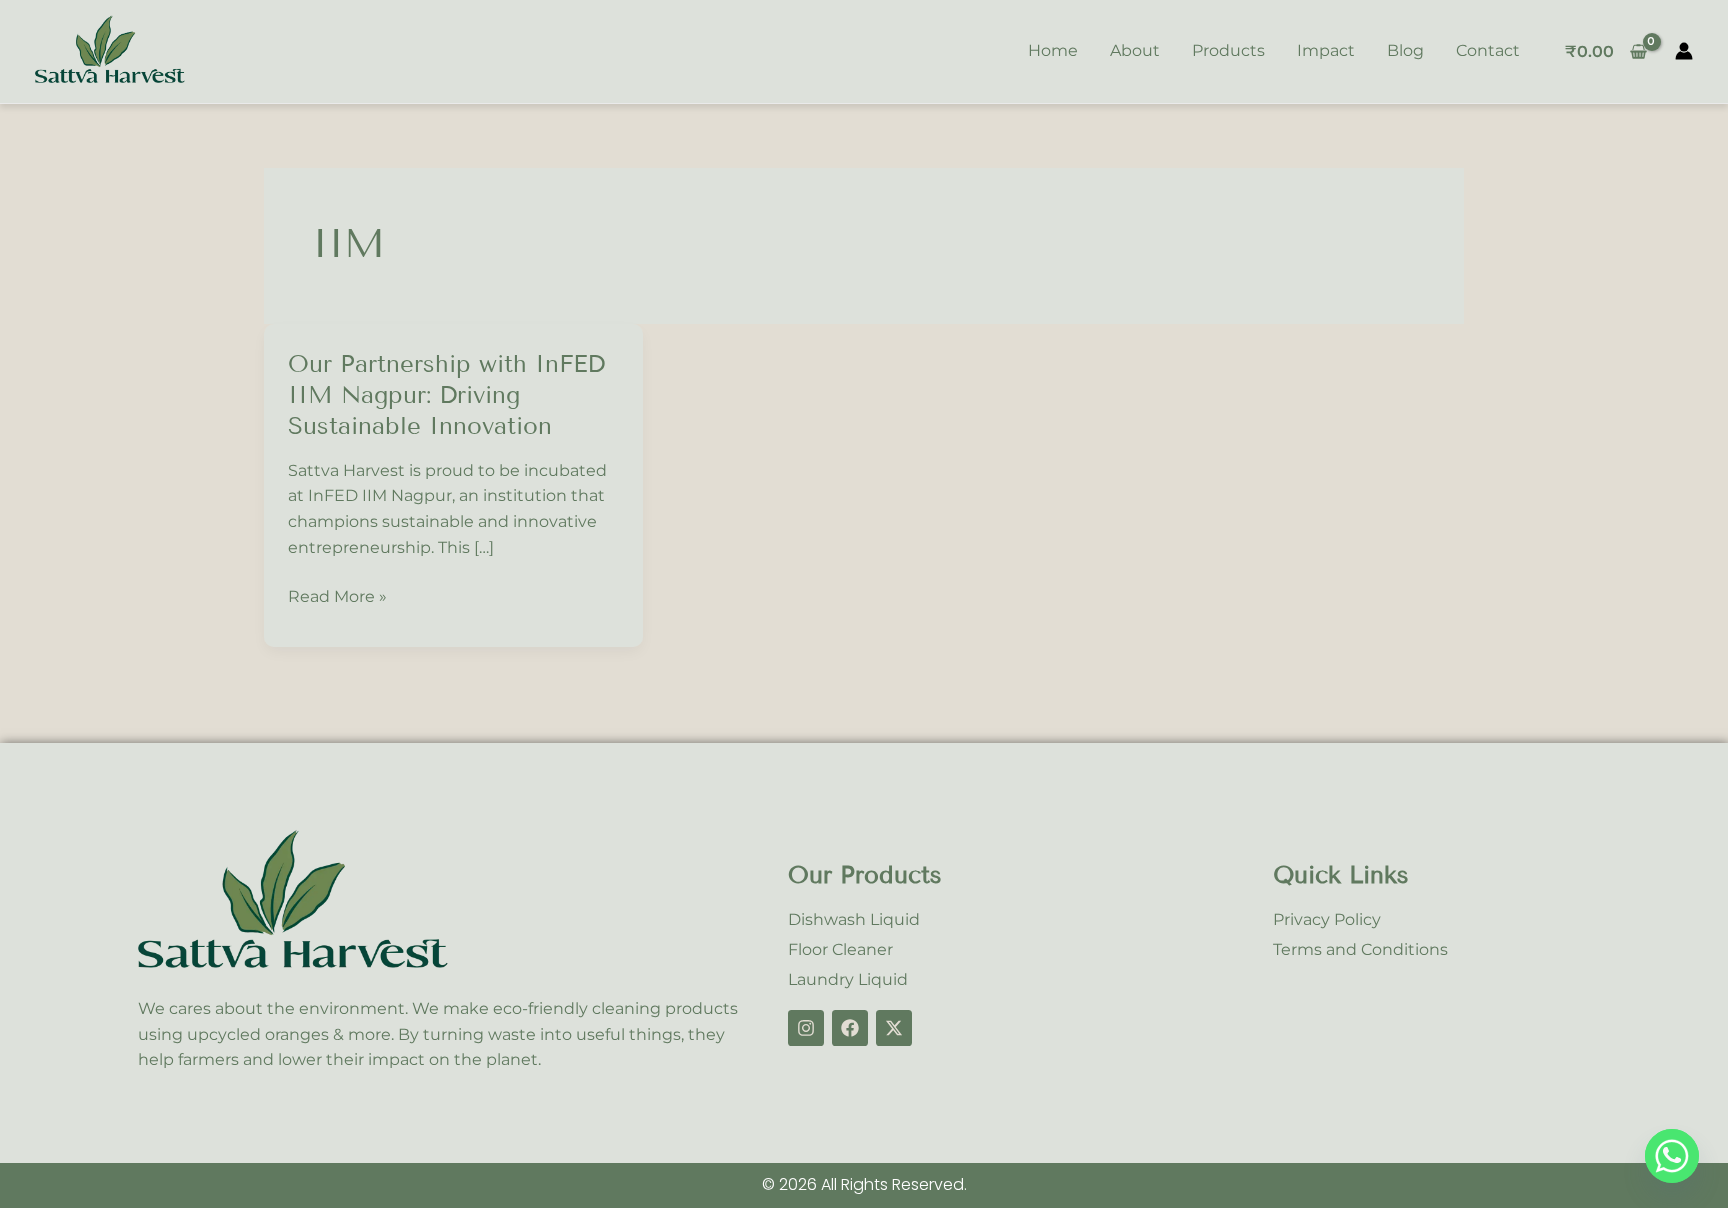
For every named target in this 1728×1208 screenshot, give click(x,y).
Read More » (337, 595)
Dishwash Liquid (854, 919)
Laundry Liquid (848, 979)
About (1135, 50)
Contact (1488, 50)
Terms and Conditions (1360, 949)
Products (1228, 50)
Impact (1326, 50)
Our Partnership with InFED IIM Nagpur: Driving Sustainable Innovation (446, 394)
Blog (1405, 50)
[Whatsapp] (1672, 1156)
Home (1053, 50)
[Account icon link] (1684, 51)
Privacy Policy (1327, 919)
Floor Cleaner (840, 949)
